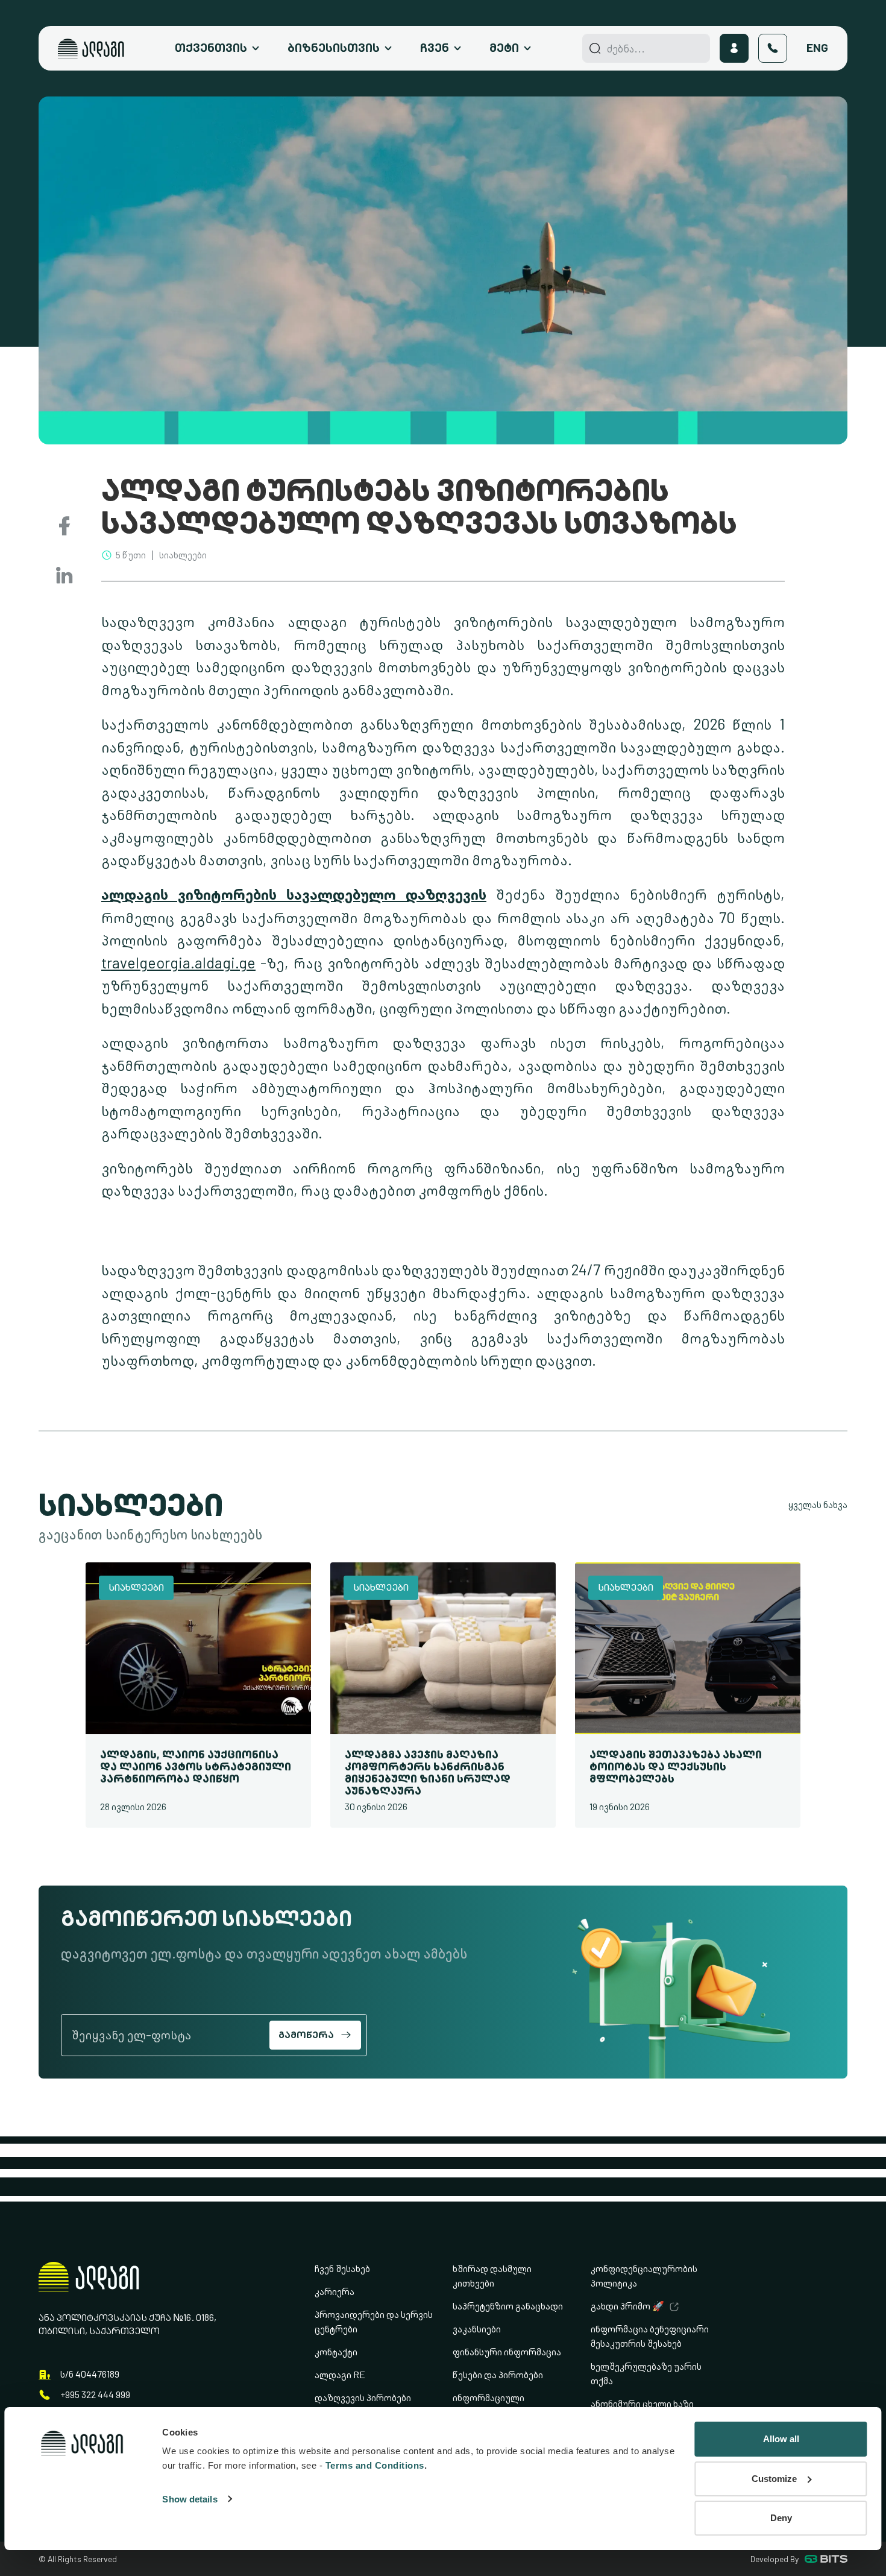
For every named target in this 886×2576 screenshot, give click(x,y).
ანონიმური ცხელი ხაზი (642, 2404)
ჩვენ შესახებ (342, 2269)
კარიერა (335, 2292)
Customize (774, 2479)
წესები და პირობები (498, 2375)
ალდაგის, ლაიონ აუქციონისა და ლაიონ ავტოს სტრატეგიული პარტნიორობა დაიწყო (196, 1766)
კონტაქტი (336, 2352)
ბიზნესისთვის (334, 48)
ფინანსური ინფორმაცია (507, 2352)
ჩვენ (435, 48)
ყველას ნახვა (818, 1505)
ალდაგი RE (340, 2375)
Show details (190, 2499)
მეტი (504, 48)
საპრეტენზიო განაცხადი (508, 2306)
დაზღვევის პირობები (363, 2398)
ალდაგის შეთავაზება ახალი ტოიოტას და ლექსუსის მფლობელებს (676, 1766)
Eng (817, 48)
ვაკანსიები (477, 2329)
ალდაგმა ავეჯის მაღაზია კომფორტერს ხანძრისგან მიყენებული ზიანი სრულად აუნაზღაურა (428, 1772)
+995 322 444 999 (95, 2395)
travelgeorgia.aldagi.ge (178, 963)
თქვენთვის (211, 48)
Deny (781, 2518)
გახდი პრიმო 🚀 (627, 2306)
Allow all (781, 2439)
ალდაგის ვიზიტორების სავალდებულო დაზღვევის (294, 895)
